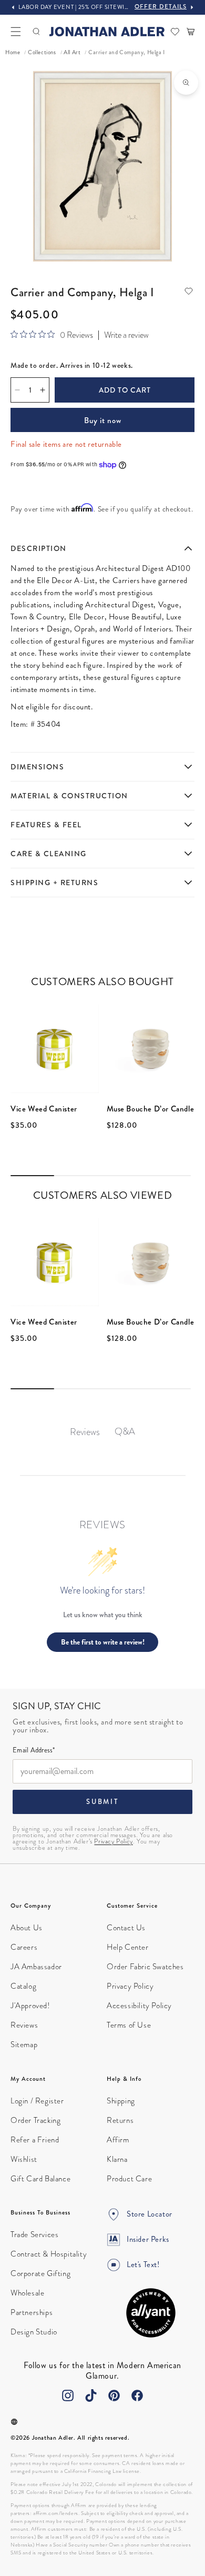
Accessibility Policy (139, 2006)
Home (13, 52)
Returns (120, 2120)
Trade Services (34, 2234)
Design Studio (34, 2332)
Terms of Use (129, 2025)
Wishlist (24, 2159)
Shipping (121, 2101)
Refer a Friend (35, 2140)
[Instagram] (68, 2395)
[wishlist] (175, 32)
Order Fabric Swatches (145, 1967)
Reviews (24, 2025)
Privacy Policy (113, 1841)
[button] (16, 32)
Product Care (129, 2179)
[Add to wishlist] (189, 291)
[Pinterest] (114, 2395)
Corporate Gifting (40, 2273)
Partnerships (32, 2312)
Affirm (118, 2140)
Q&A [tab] (125, 1431)
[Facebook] (137, 2395)
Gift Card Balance (40, 2179)
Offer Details (161, 7)
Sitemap (24, 2044)
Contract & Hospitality (49, 2254)
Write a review (126, 335)
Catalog (23, 1986)
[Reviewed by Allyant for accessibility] (151, 2313)
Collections (42, 52)
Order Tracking (35, 2120)
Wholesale (27, 2293)
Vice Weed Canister (44, 1109)
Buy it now (103, 420)
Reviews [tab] (85, 1432)
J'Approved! (30, 2006)
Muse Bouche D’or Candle (151, 1109)
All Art (72, 52)
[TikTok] (91, 2395)
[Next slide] (192, 7)
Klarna (117, 2159)
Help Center (128, 1947)
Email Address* (34, 1751)
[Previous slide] (13, 7)
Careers (24, 1947)
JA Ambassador (36, 1967)
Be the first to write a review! (103, 1642)
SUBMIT (102, 1802)
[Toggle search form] (36, 32)
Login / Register (37, 2101)
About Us (27, 1928)
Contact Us (126, 1928)
